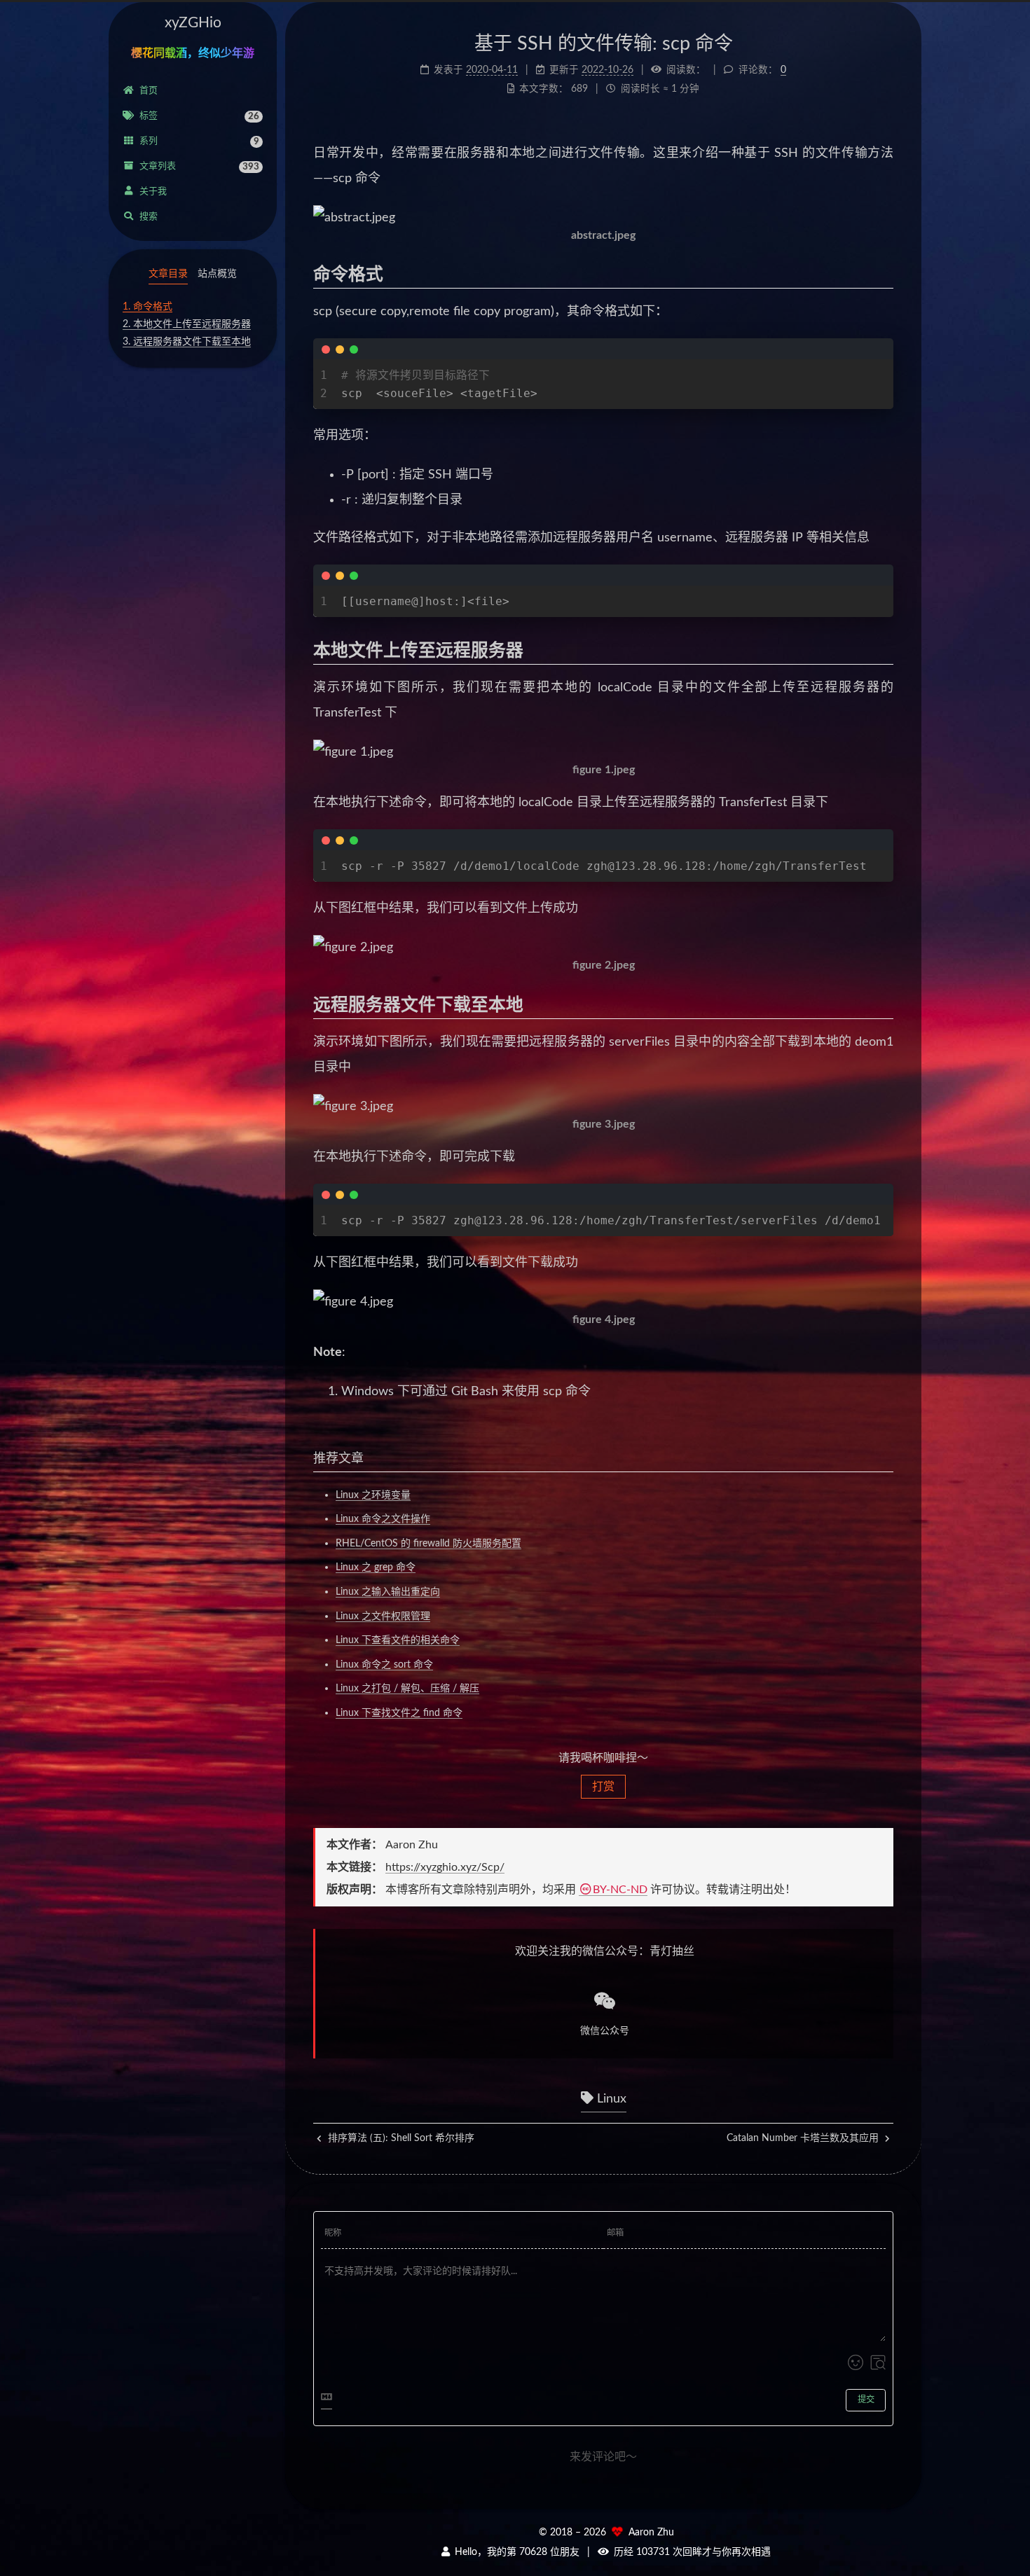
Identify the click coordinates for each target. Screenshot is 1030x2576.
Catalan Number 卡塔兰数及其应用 (804, 2138)
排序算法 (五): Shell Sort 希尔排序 (400, 2138)
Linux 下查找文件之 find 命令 (399, 1713)
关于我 (153, 192)
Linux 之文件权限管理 (383, 1616)
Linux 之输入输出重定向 (388, 1592)
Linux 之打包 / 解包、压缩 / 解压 (407, 1689)
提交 (866, 2400)
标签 (199, 116)
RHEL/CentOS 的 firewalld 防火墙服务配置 (428, 1544)
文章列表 (199, 167)
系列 (199, 141)
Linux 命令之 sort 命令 (384, 1665)
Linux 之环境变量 (373, 1495)
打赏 (603, 1787)
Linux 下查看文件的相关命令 (398, 1640)
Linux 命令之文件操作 (383, 1519)
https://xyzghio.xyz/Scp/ (445, 1867)
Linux (610, 2099)
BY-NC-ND (620, 1890)
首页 (149, 91)
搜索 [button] (149, 217)
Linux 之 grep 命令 (376, 1567)
